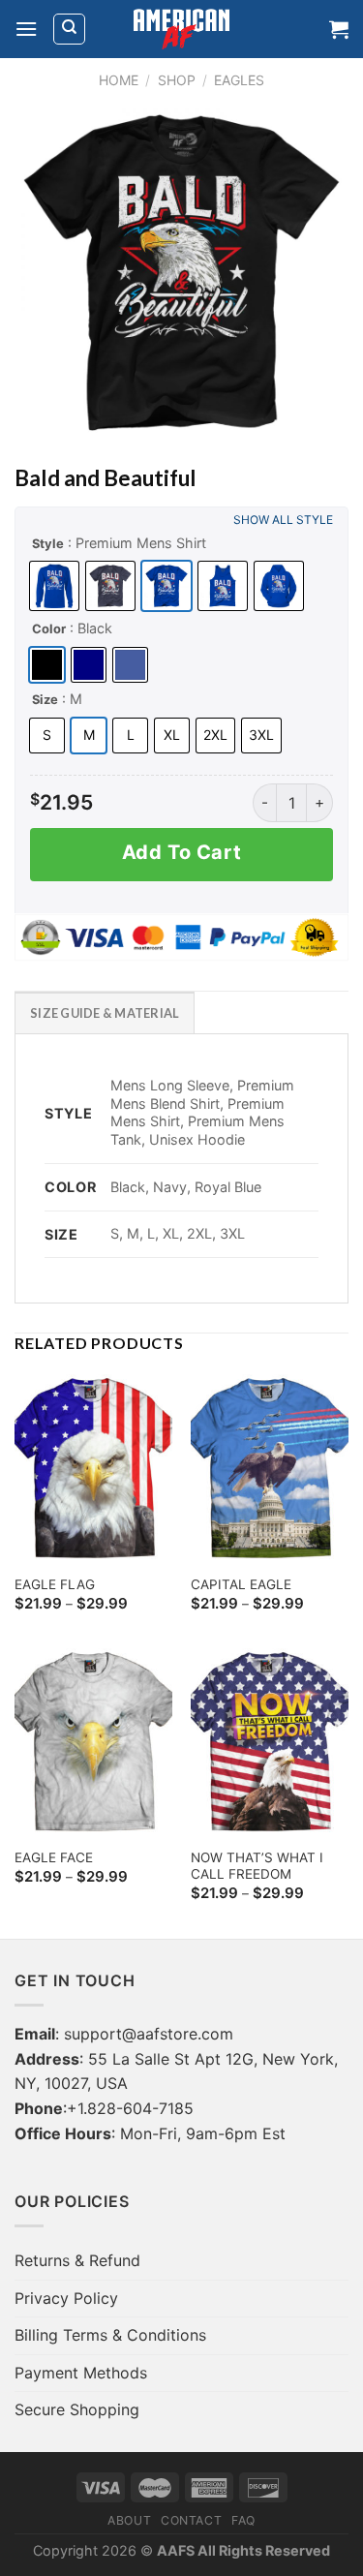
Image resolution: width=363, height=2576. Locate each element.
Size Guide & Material (105, 1013)
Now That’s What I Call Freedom (257, 1866)
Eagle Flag (55, 1584)
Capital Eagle (241, 1584)
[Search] (69, 29)
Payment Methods (81, 2373)
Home (119, 80)
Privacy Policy (66, 2298)
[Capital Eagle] (270, 1469)
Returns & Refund (77, 2260)
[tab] (105, 1012)
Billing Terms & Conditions (110, 2335)
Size (45, 699)
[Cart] (339, 29)
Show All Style (283, 520)
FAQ (243, 2520)
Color (49, 629)
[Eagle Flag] (93, 1469)
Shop (177, 80)
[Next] (318, 273)
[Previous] (45, 273)
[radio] (54, 586)
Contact (191, 2520)
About (129, 2520)
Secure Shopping (77, 2409)
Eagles (239, 80)
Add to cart (182, 852)
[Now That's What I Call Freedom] (270, 1743)
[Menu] (26, 29)
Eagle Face (54, 1857)
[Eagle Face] (93, 1743)
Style (48, 543)
